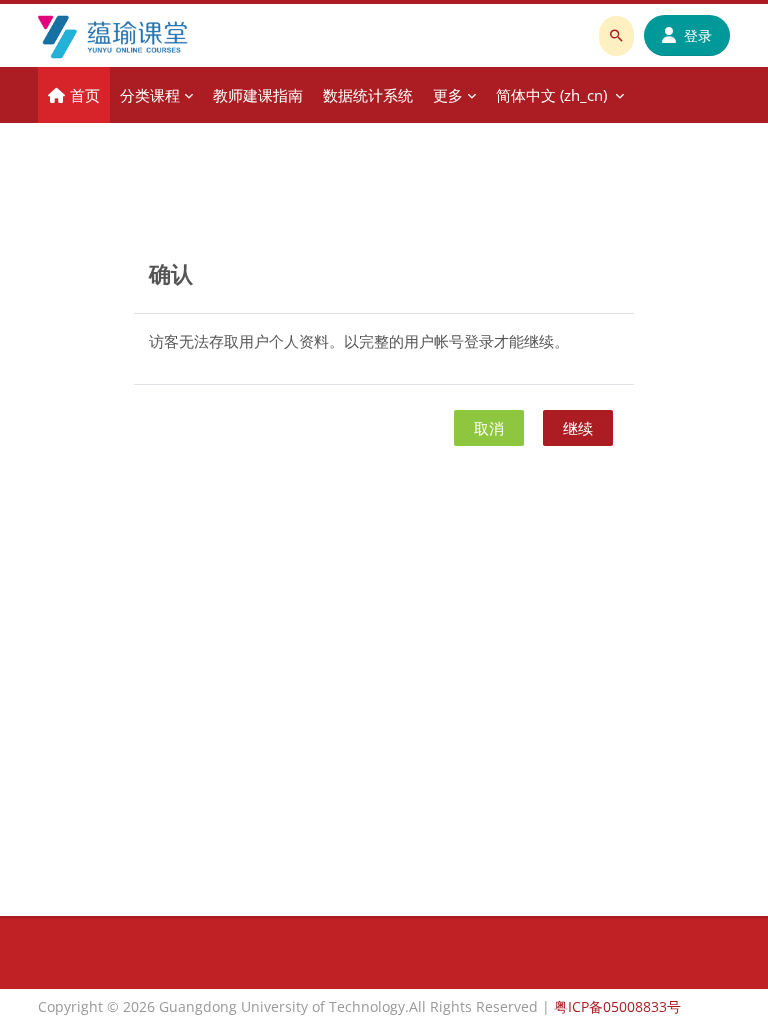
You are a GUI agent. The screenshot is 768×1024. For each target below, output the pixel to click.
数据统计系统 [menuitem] (368, 95)
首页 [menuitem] (85, 95)
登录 (698, 35)
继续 (578, 428)
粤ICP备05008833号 (617, 1006)
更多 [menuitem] (448, 95)
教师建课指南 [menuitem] (258, 95)
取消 (489, 428)
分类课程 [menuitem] (150, 95)
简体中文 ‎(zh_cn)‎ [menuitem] (551, 95)
